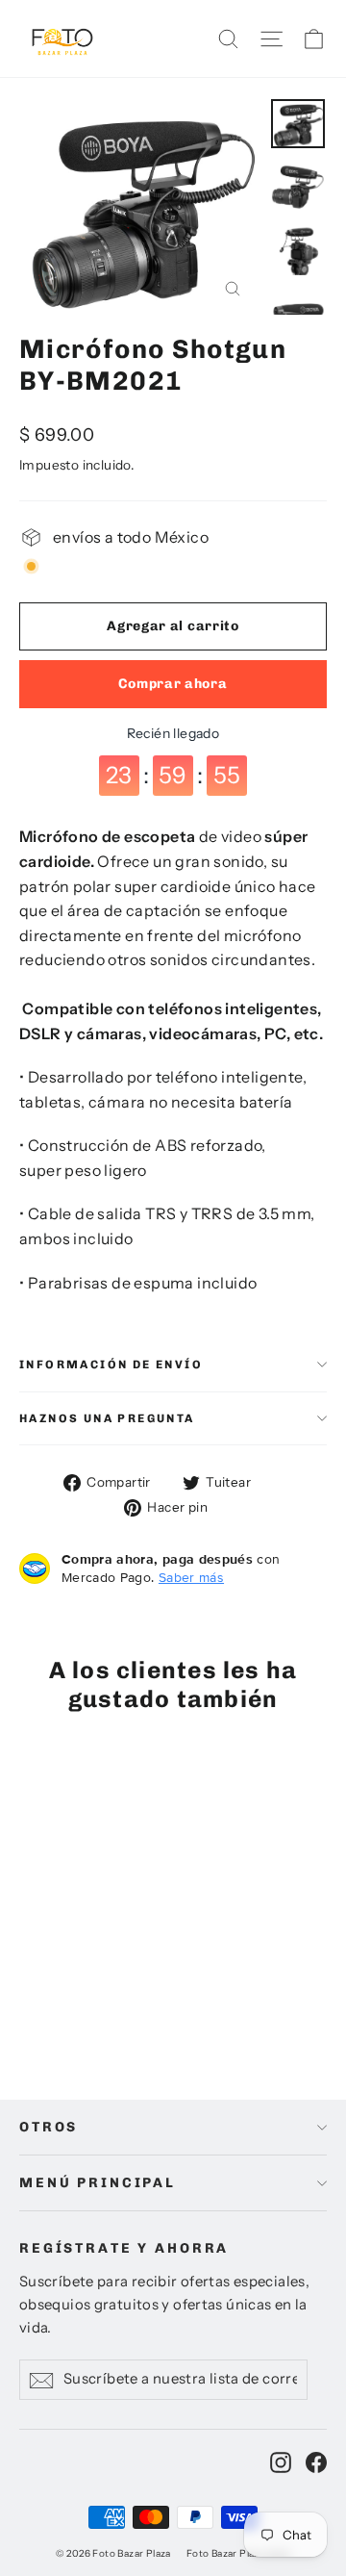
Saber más (191, 1577)
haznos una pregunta (107, 1418)
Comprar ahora (173, 684)
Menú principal (98, 2183)
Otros (49, 2127)
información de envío (111, 1365)
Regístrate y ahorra (124, 2248)
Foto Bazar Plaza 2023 (238, 2553)
